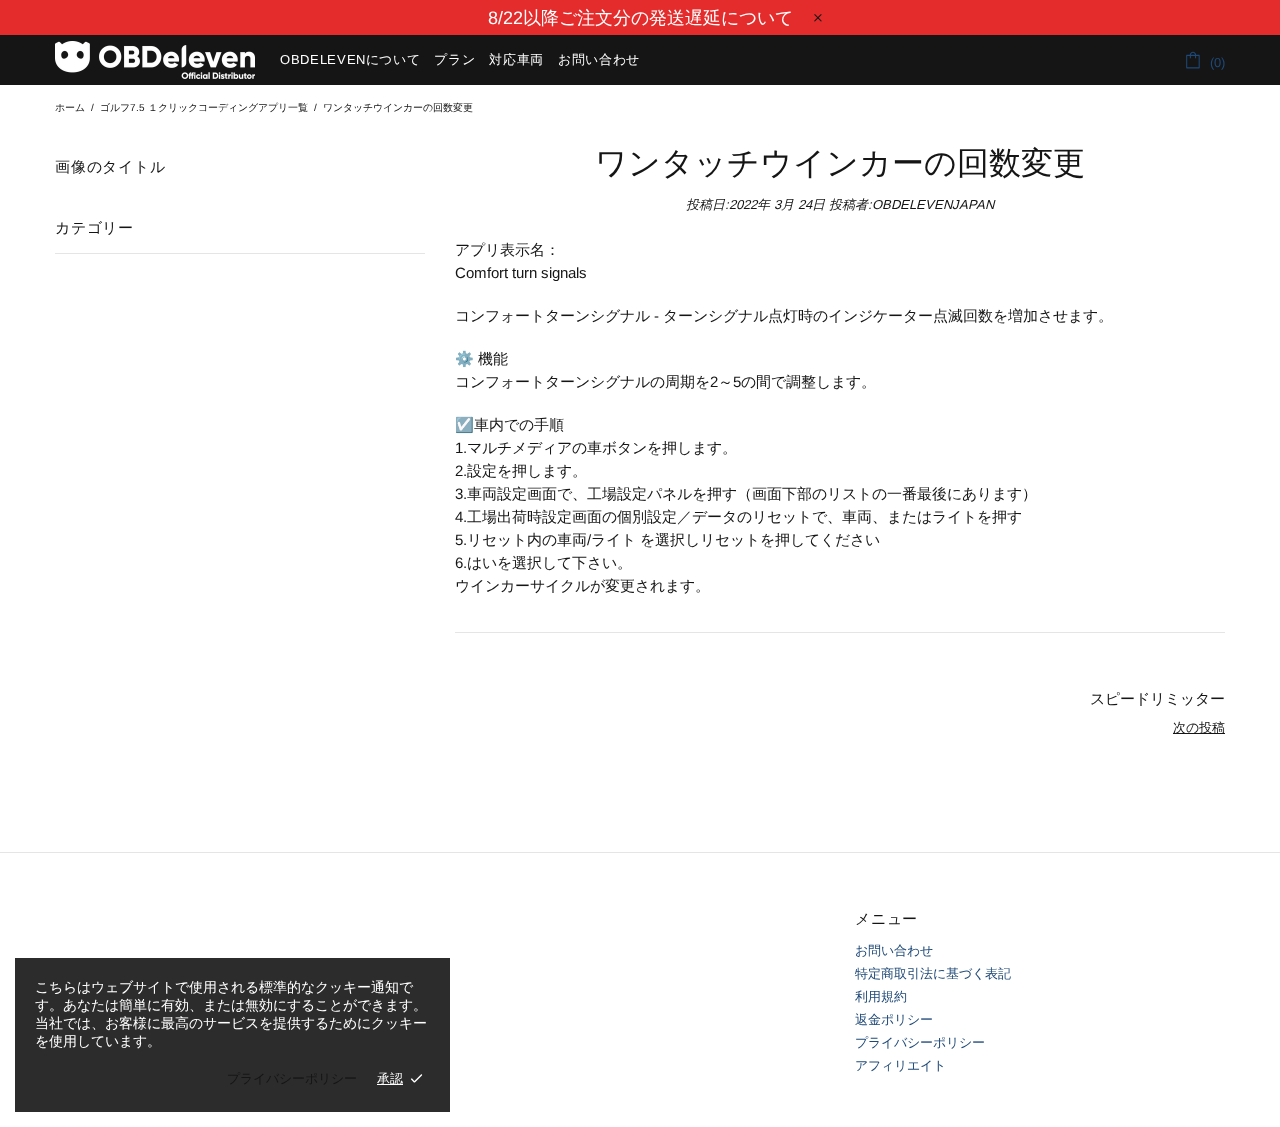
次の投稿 (1199, 727)
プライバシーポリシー (920, 1042)
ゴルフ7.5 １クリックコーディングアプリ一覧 (204, 107)
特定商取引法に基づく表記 (933, 973)
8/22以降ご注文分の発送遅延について (640, 18)
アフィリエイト (900, 1065)
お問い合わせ (894, 950)
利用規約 (881, 996)
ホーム (70, 107)
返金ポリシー (894, 1019)
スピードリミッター (1157, 698)
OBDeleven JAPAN (155, 60)
